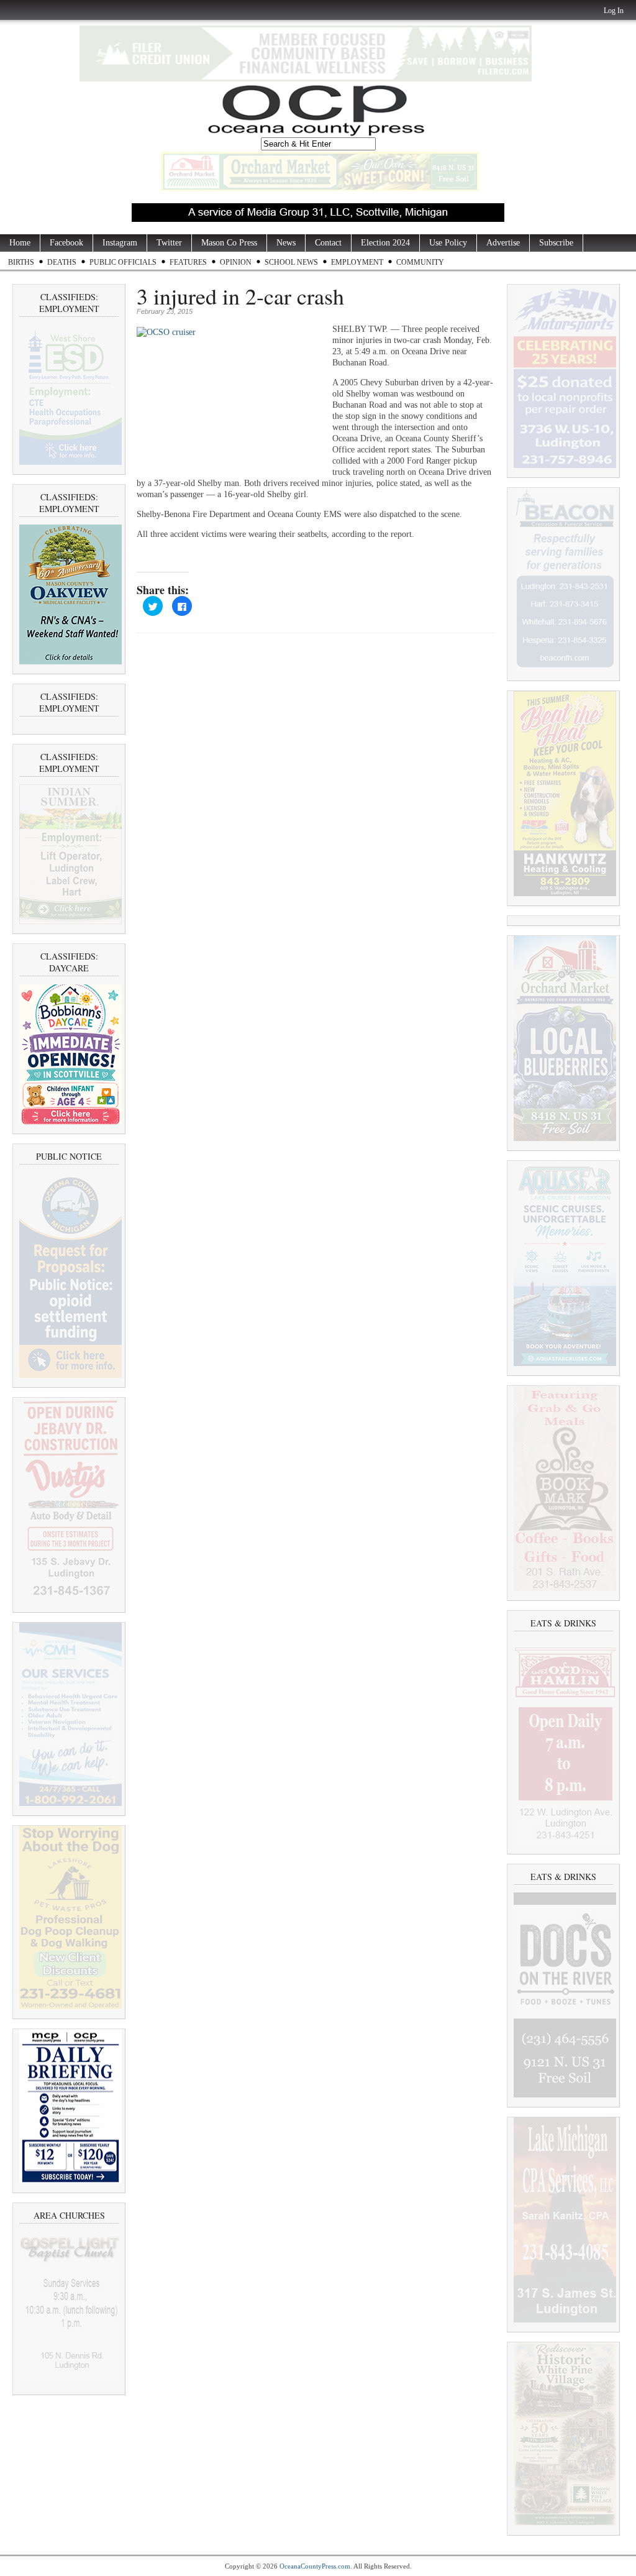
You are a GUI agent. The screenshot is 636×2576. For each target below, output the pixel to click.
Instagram (120, 243)
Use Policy (448, 243)
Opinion (236, 262)
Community (420, 262)
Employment (357, 262)
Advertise (503, 243)
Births (21, 262)
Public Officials (123, 262)
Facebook (66, 243)
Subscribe (556, 243)
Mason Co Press (229, 243)
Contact (328, 243)
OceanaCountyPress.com (315, 2566)
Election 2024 (385, 243)
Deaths (62, 262)
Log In (614, 11)
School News (291, 262)
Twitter (169, 243)
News (286, 243)
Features (188, 262)
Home (20, 243)
